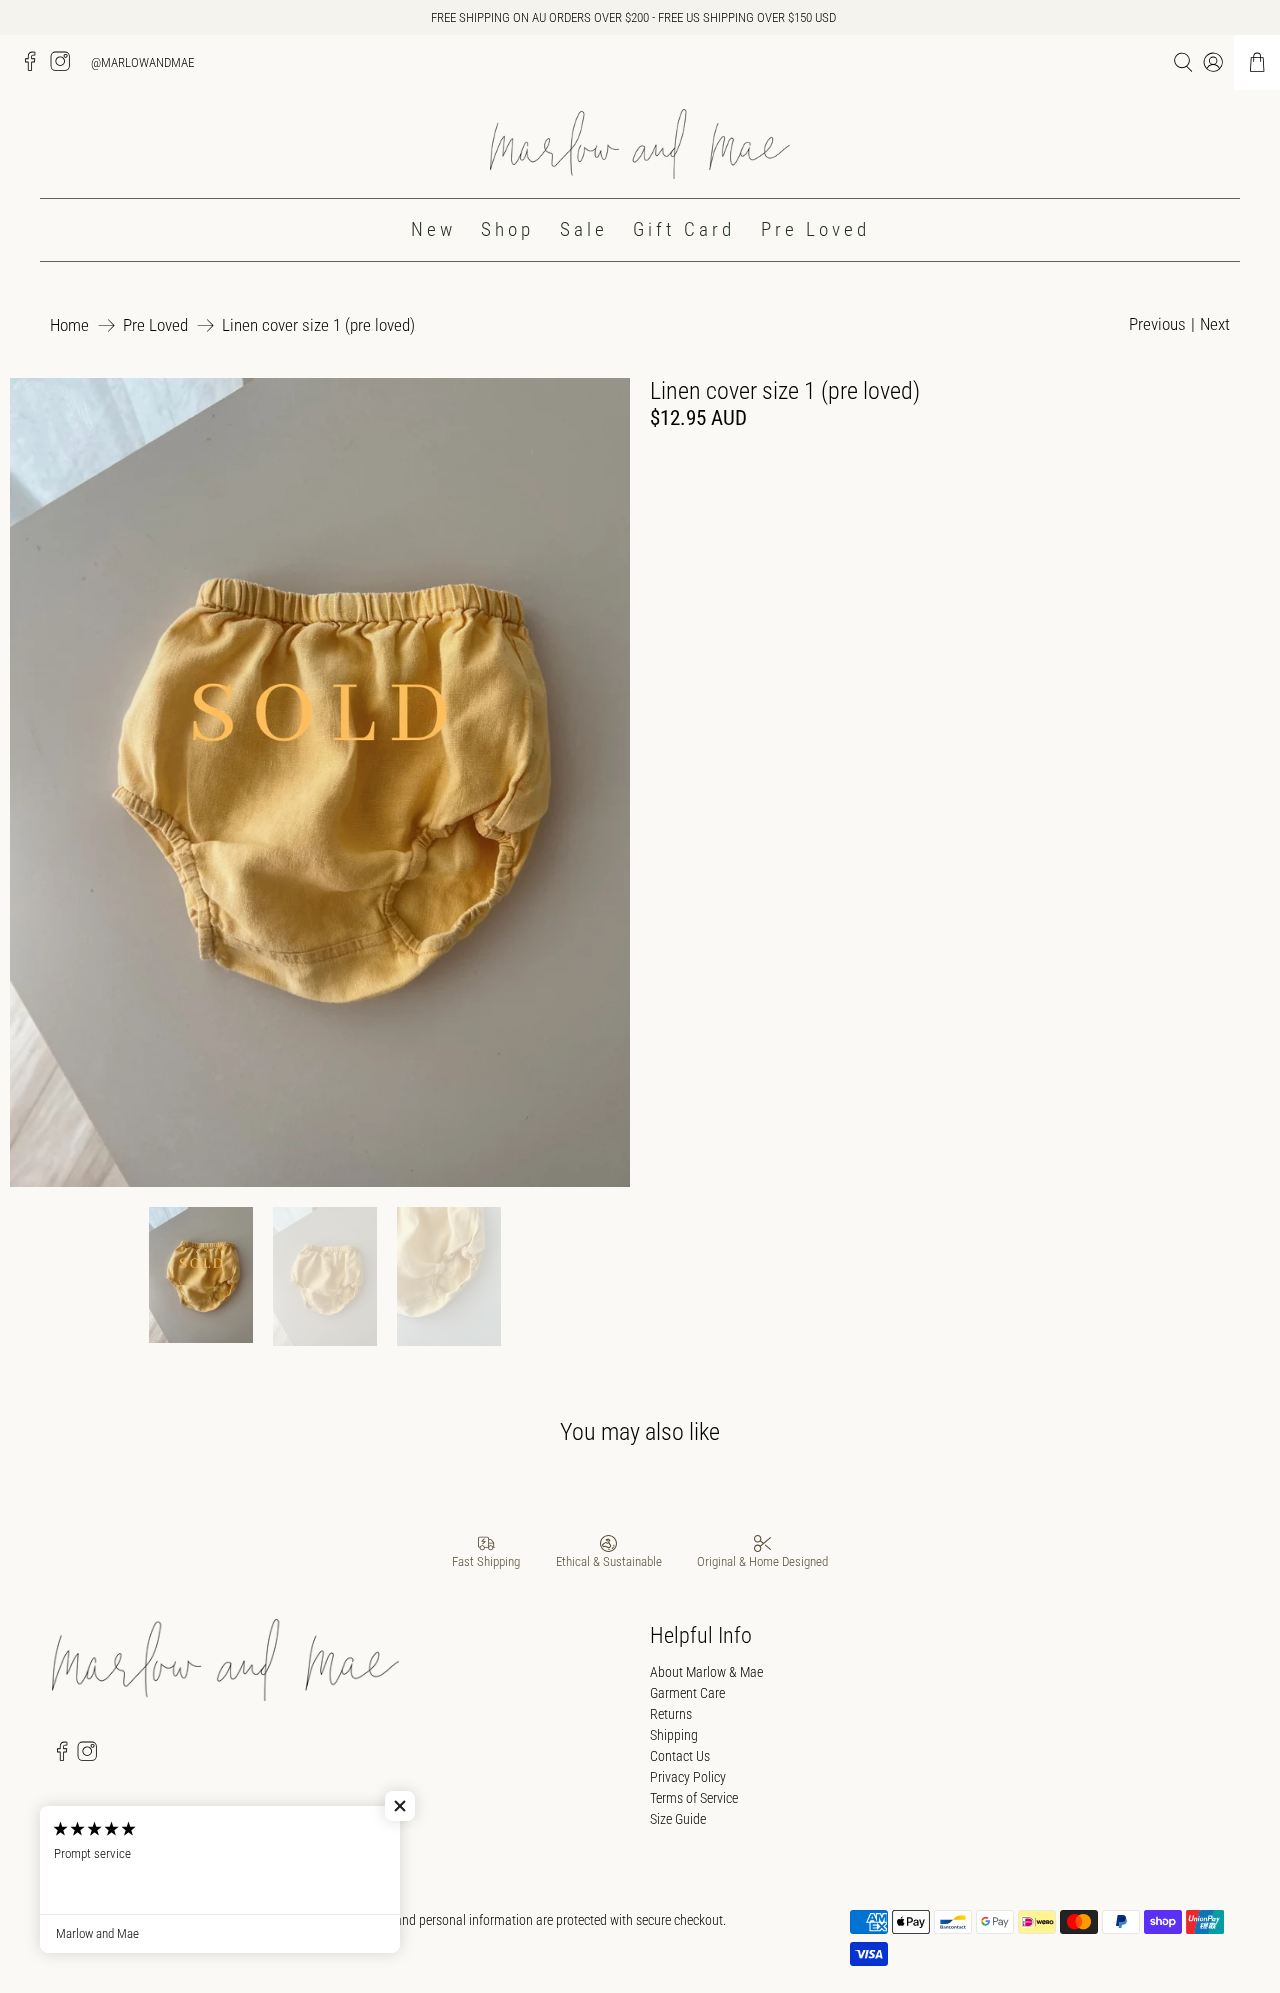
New (433, 229)
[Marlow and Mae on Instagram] (65, 67)
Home (69, 325)
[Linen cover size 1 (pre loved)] (320, 782)
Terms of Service (694, 1798)
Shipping (674, 1735)
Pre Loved (815, 229)
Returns (671, 1714)
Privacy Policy (688, 1777)
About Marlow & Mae (706, 1672)
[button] (400, 1806)
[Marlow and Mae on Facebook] (35, 67)
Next (1215, 324)
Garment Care (687, 1693)
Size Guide (678, 1819)
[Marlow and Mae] (640, 144)
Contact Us (680, 1756)
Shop (507, 229)
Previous (1157, 324)
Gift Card (684, 229)
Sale (584, 229)
